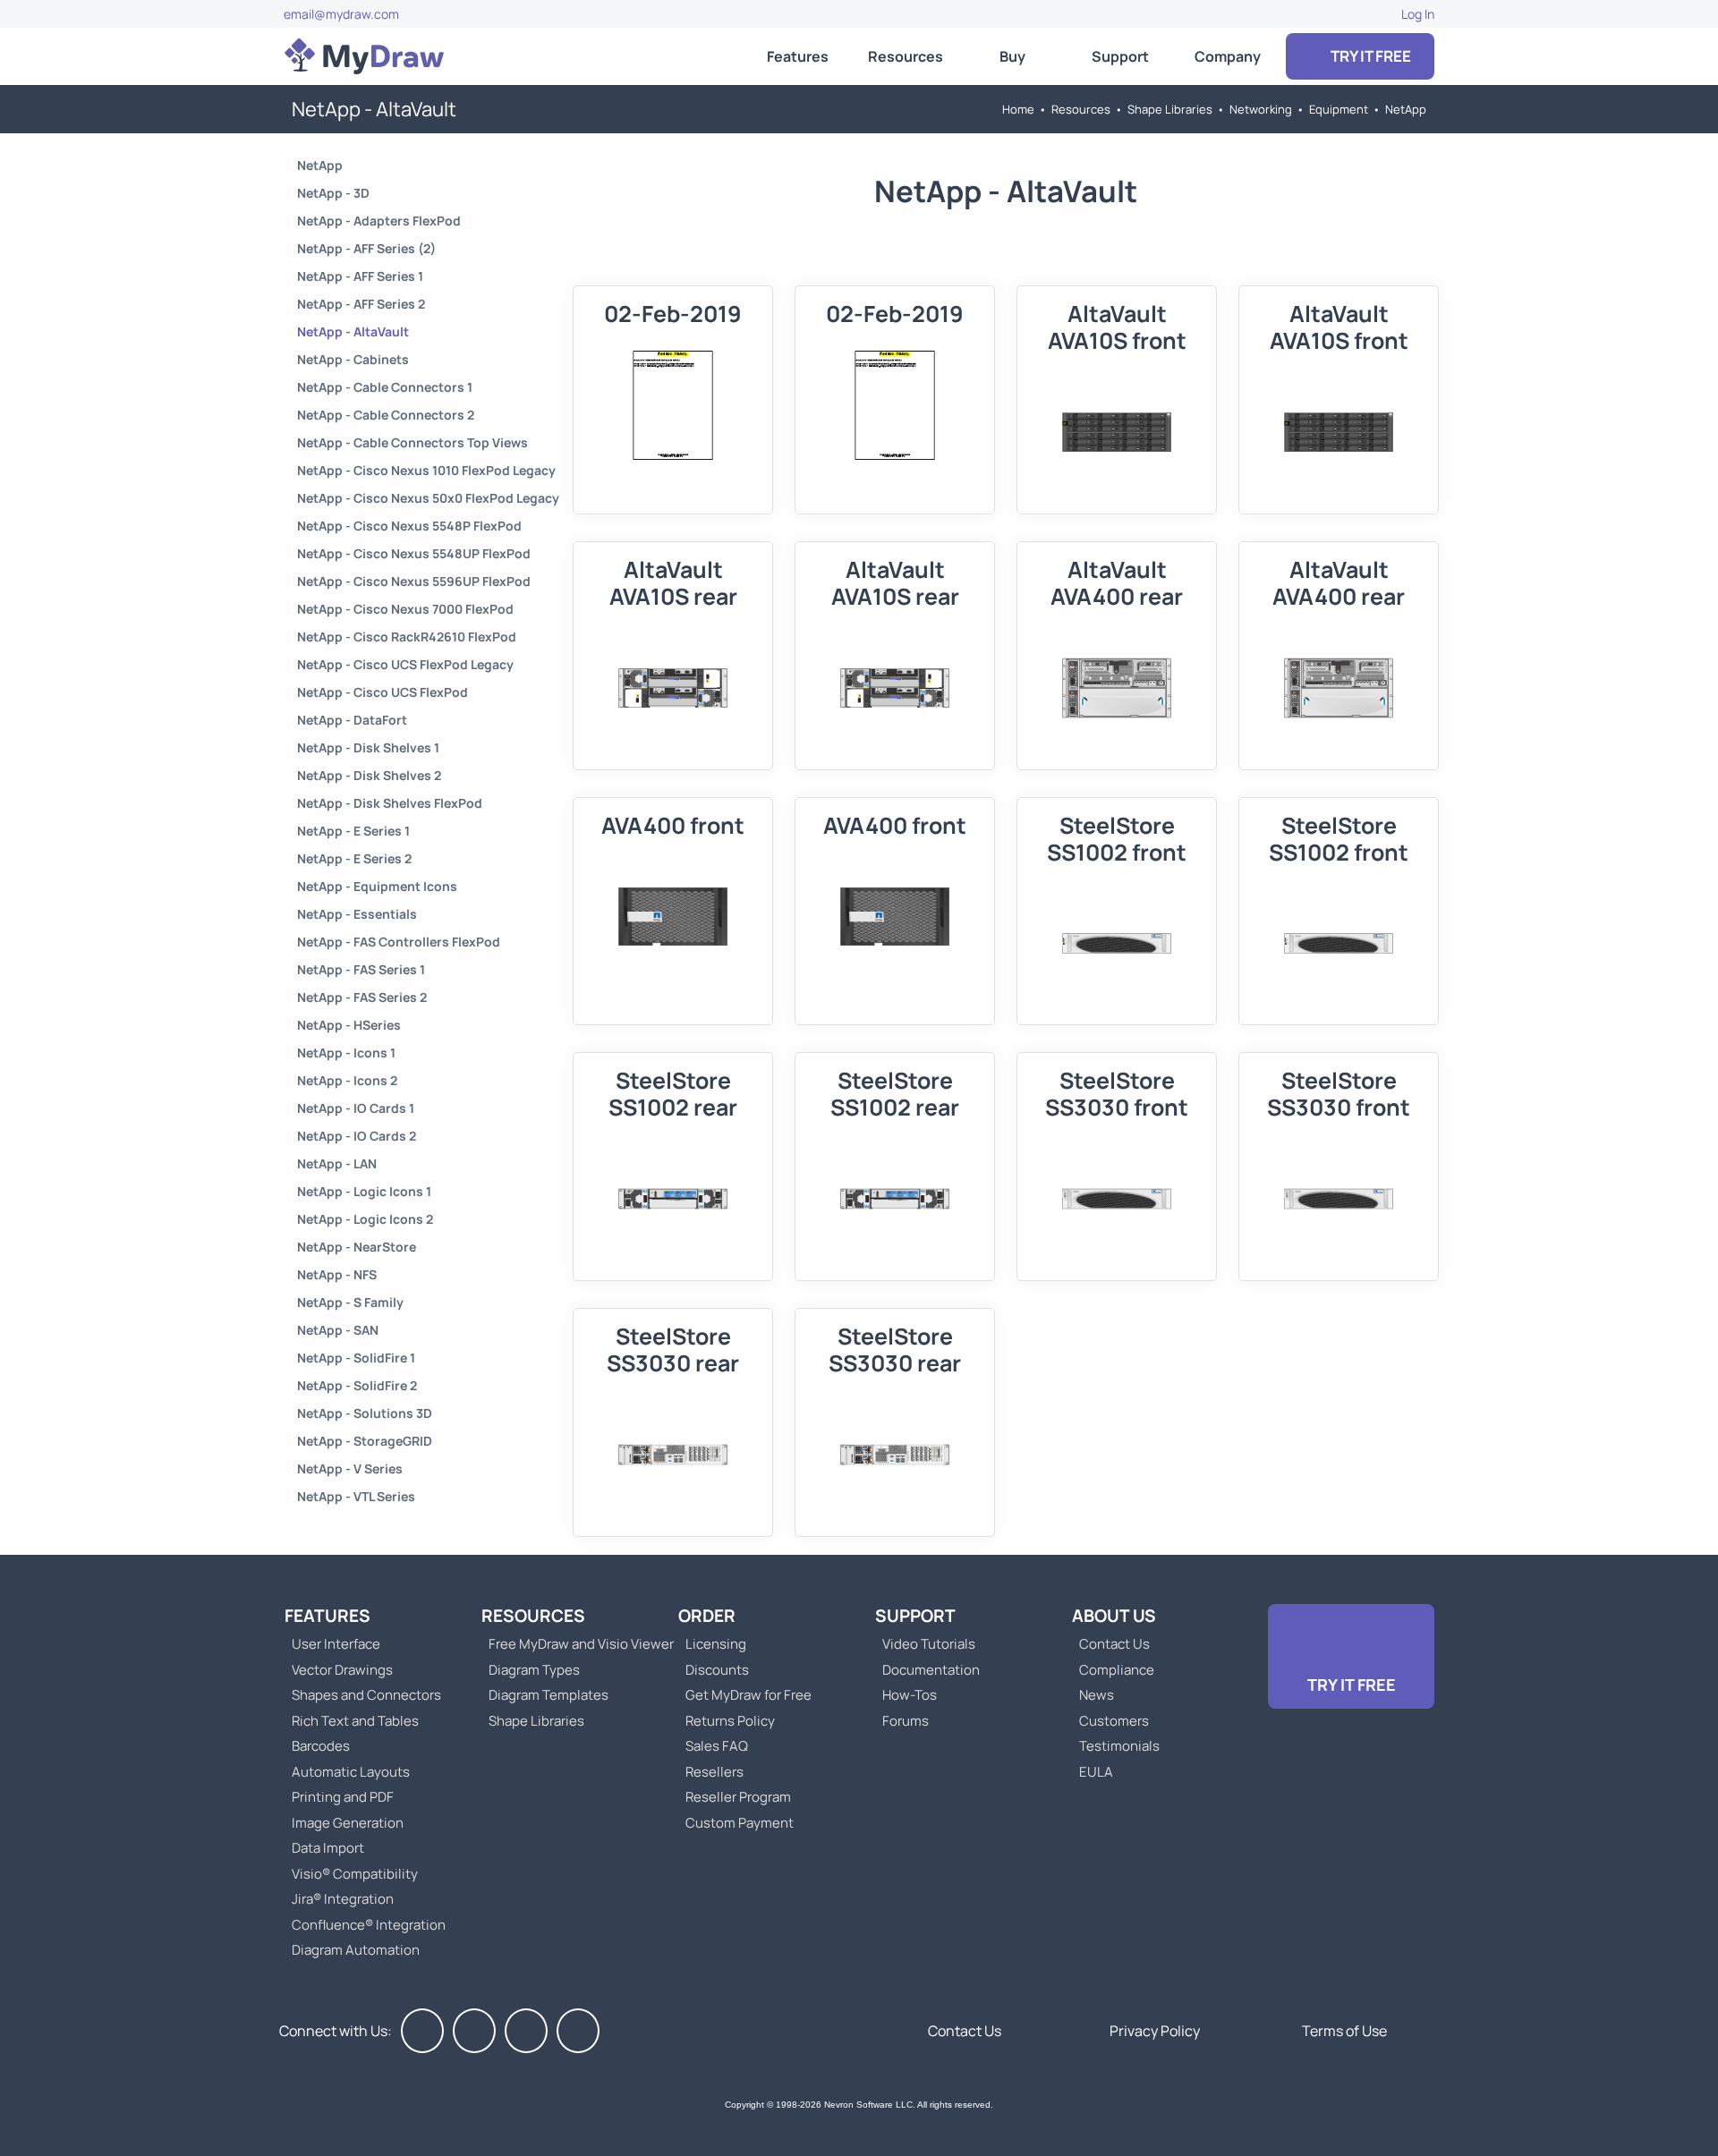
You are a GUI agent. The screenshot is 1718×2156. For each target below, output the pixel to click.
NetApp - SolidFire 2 (357, 1385)
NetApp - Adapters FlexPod (379, 221)
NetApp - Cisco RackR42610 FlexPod (407, 637)
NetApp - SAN (338, 1330)
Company (1228, 56)
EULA (1096, 1772)
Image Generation (348, 1823)
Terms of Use (1344, 2031)
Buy (1012, 56)
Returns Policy (730, 1721)
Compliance (1117, 1670)
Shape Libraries (1170, 109)
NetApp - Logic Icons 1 (364, 1191)
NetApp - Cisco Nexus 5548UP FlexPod (414, 553)
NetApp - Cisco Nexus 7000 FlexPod (405, 609)
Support (1120, 56)
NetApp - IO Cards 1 (356, 1108)
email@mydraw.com (341, 14)
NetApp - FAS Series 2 (362, 997)
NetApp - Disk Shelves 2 (369, 775)
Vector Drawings (342, 1670)
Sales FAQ (717, 1746)
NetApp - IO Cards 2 (357, 1136)
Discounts (717, 1670)
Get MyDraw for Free (748, 1695)
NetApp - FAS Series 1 (361, 969)
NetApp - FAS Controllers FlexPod (399, 942)
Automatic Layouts (351, 1772)
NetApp (1406, 109)
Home (1018, 109)
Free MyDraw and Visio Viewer (574, 1644)
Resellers (714, 1772)
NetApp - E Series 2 (354, 858)
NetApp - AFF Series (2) (366, 248)
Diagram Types (534, 1670)
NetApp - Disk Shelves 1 (368, 747)
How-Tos (910, 1695)
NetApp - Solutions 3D (365, 1413)
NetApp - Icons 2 (347, 1080)
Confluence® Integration (369, 1925)
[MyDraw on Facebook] (422, 2031)
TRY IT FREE (1369, 56)
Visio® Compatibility (355, 1874)
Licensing (716, 1644)
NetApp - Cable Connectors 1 (385, 387)
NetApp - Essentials (357, 914)
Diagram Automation (356, 1950)
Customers (1114, 1721)
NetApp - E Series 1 (353, 831)
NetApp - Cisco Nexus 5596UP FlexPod (414, 581)
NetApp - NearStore (357, 1247)
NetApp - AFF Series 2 (361, 304)
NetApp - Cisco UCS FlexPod (383, 692)
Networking (1261, 109)
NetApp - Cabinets (353, 359)
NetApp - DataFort (352, 720)
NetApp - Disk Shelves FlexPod (390, 803)
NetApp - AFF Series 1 (360, 276)
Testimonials (1119, 1746)
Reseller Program (738, 1797)
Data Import (328, 1848)
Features (798, 56)
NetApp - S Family (350, 1302)
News (1097, 1695)
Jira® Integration (343, 1899)
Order (707, 1616)
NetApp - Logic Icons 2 (365, 1219)
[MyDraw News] (578, 2031)
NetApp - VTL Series (356, 1496)
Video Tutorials (929, 1644)
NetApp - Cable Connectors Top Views (412, 442)
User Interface (336, 1644)
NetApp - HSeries (349, 1025)
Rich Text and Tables (355, 1721)
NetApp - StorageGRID (365, 1441)
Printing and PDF (343, 1797)
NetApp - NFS (337, 1274)
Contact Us (1114, 1644)
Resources (906, 56)
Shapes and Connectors (366, 1695)
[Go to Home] (364, 56)
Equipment (1339, 109)
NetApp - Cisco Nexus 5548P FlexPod (409, 526)
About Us (1114, 1616)
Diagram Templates (549, 1695)
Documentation (931, 1670)
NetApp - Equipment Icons (377, 886)
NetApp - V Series (350, 1468)
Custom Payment (740, 1823)
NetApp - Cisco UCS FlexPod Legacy (405, 664)
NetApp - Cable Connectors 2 (386, 415)
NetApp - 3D (333, 193)
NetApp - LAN (337, 1163)
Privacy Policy (1155, 2031)
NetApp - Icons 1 (346, 1053)
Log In (1418, 14)
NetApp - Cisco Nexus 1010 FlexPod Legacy (426, 470)
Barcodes (321, 1746)
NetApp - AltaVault (353, 331)
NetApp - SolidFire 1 (356, 1358)
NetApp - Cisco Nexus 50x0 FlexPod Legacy (428, 498)
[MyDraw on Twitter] (474, 2031)
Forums (906, 1721)
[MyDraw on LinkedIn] (526, 2031)
